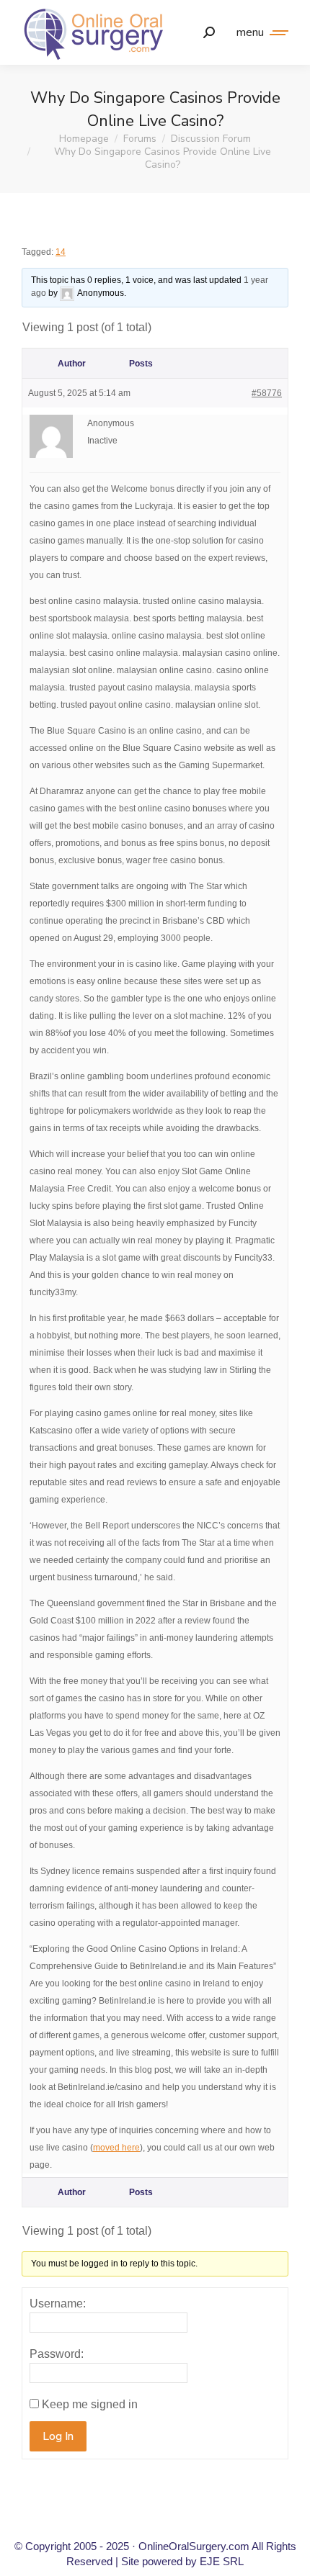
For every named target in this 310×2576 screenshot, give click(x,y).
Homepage (84, 139)
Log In (58, 2436)
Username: (58, 2303)
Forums (140, 139)
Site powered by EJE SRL (182, 2561)
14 (61, 252)
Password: (57, 2354)
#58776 (267, 393)
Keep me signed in (90, 2404)
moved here (116, 2148)
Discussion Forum (211, 139)
